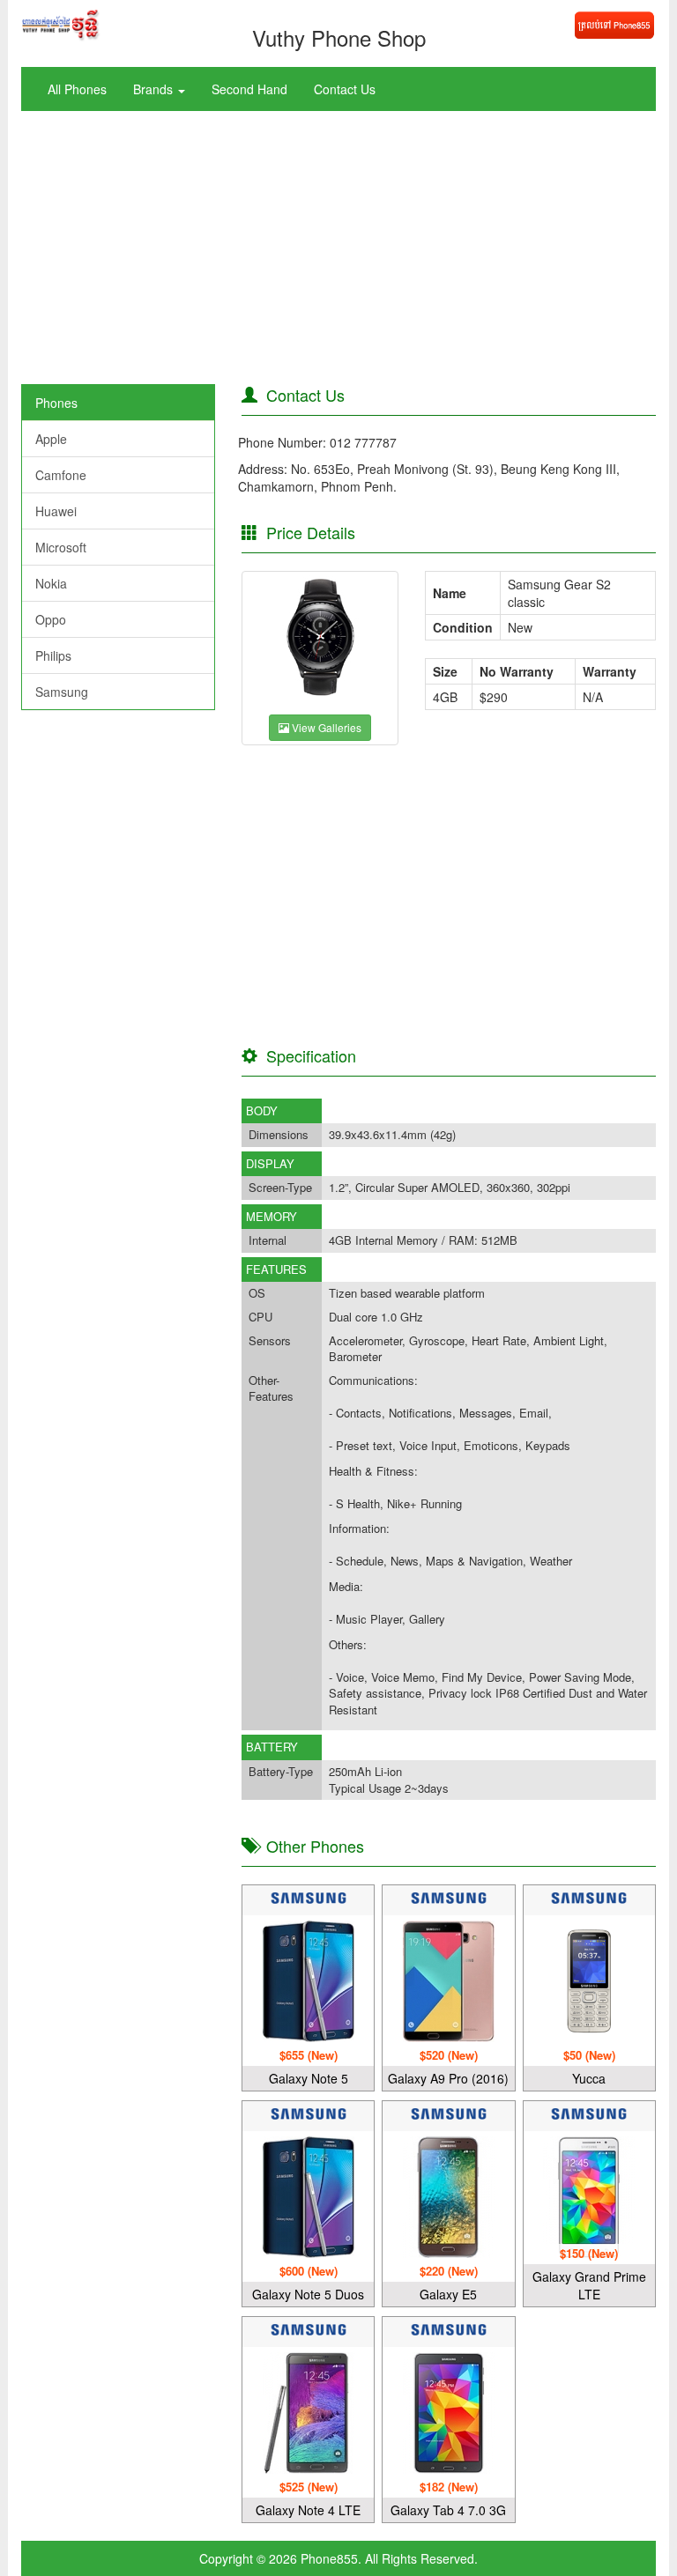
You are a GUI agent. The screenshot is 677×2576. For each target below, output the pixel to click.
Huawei (56, 511)
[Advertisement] (338, 252)
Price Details (306, 532)
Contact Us (345, 89)
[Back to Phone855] (614, 23)
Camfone (61, 475)
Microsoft (61, 547)
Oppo (51, 619)
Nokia (51, 583)
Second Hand (249, 89)
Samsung (62, 692)
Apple (51, 439)
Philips (53, 655)
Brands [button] (155, 89)
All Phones (77, 89)
